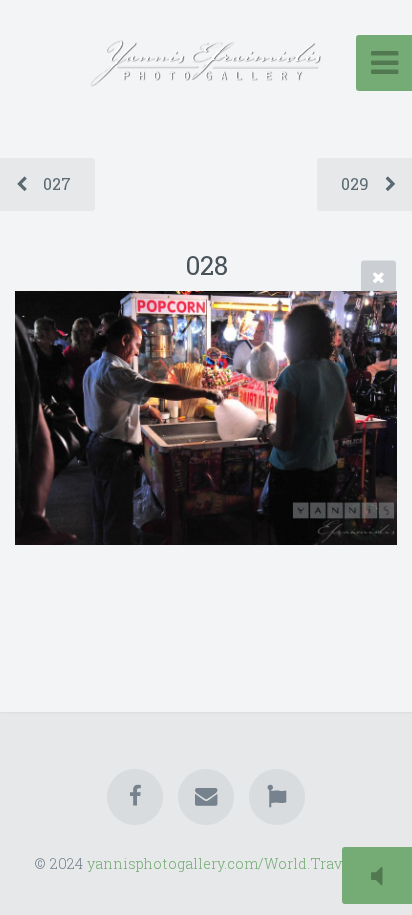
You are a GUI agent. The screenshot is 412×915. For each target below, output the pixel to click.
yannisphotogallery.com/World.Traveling (232, 863)
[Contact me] (206, 797)
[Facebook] (135, 797)
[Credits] (277, 797)
